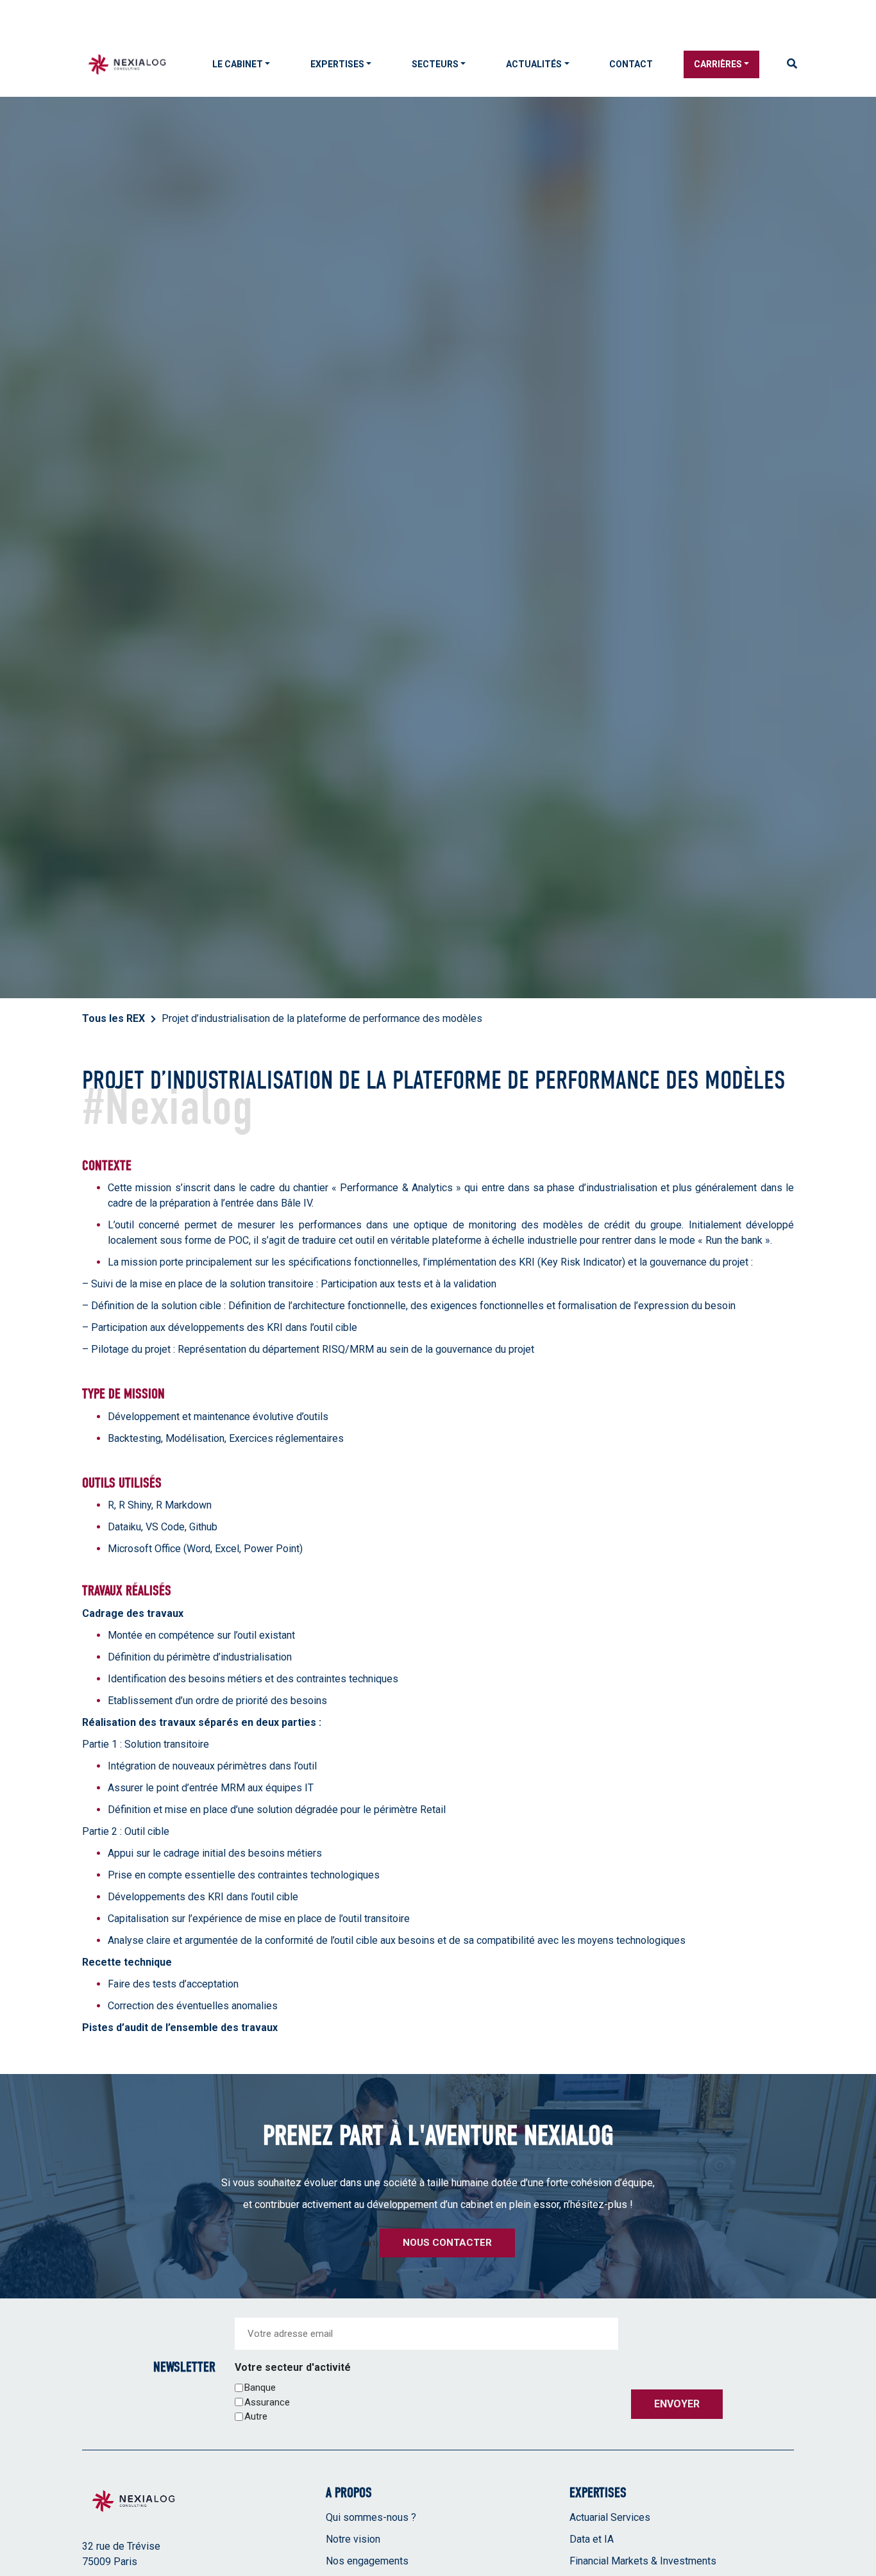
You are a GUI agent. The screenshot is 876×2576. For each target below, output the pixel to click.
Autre (256, 2416)
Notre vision (353, 2539)
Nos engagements (367, 2561)
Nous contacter (447, 2243)
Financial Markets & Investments (643, 2561)
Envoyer (677, 2404)
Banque (260, 2388)
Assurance (267, 2402)
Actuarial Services (610, 2517)
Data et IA (592, 2539)
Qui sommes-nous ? (371, 2517)
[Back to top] (857, 2525)
